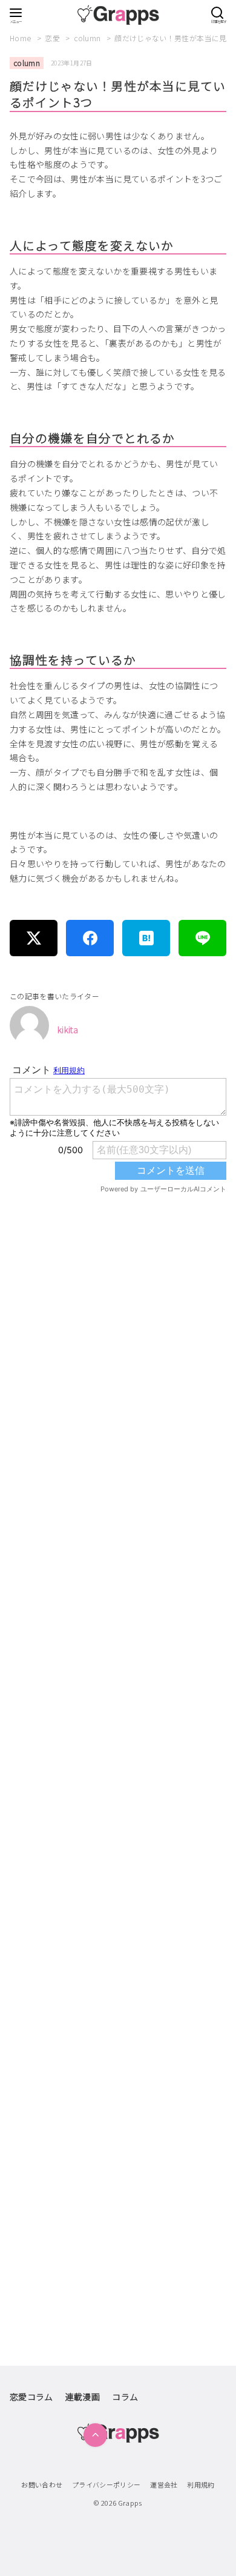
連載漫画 (83, 2397)
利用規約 (201, 2484)
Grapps (130, 2503)
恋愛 (53, 38)
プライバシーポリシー (107, 2484)
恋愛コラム (31, 2397)
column (88, 38)
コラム (125, 2397)
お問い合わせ (42, 2484)
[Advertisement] (118, 1709)
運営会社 (164, 2484)
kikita (68, 1030)
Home (21, 38)
